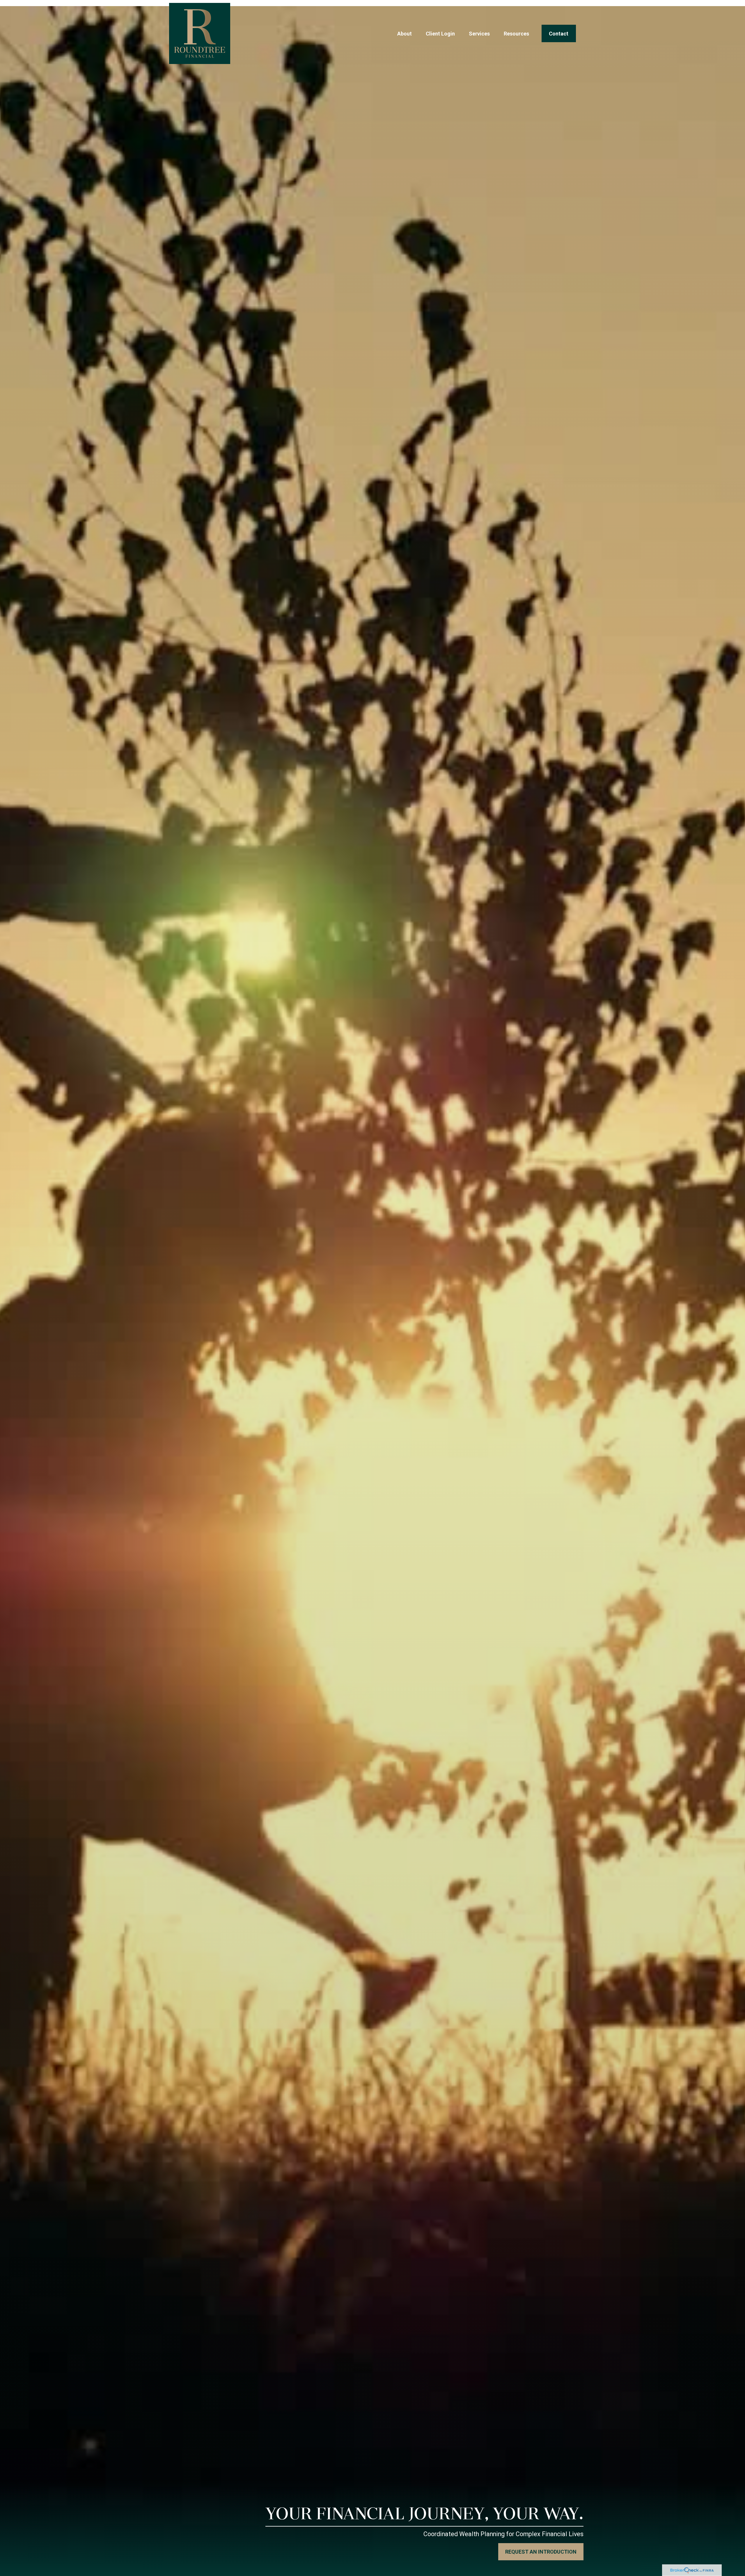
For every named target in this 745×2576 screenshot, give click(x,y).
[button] (405, 34)
